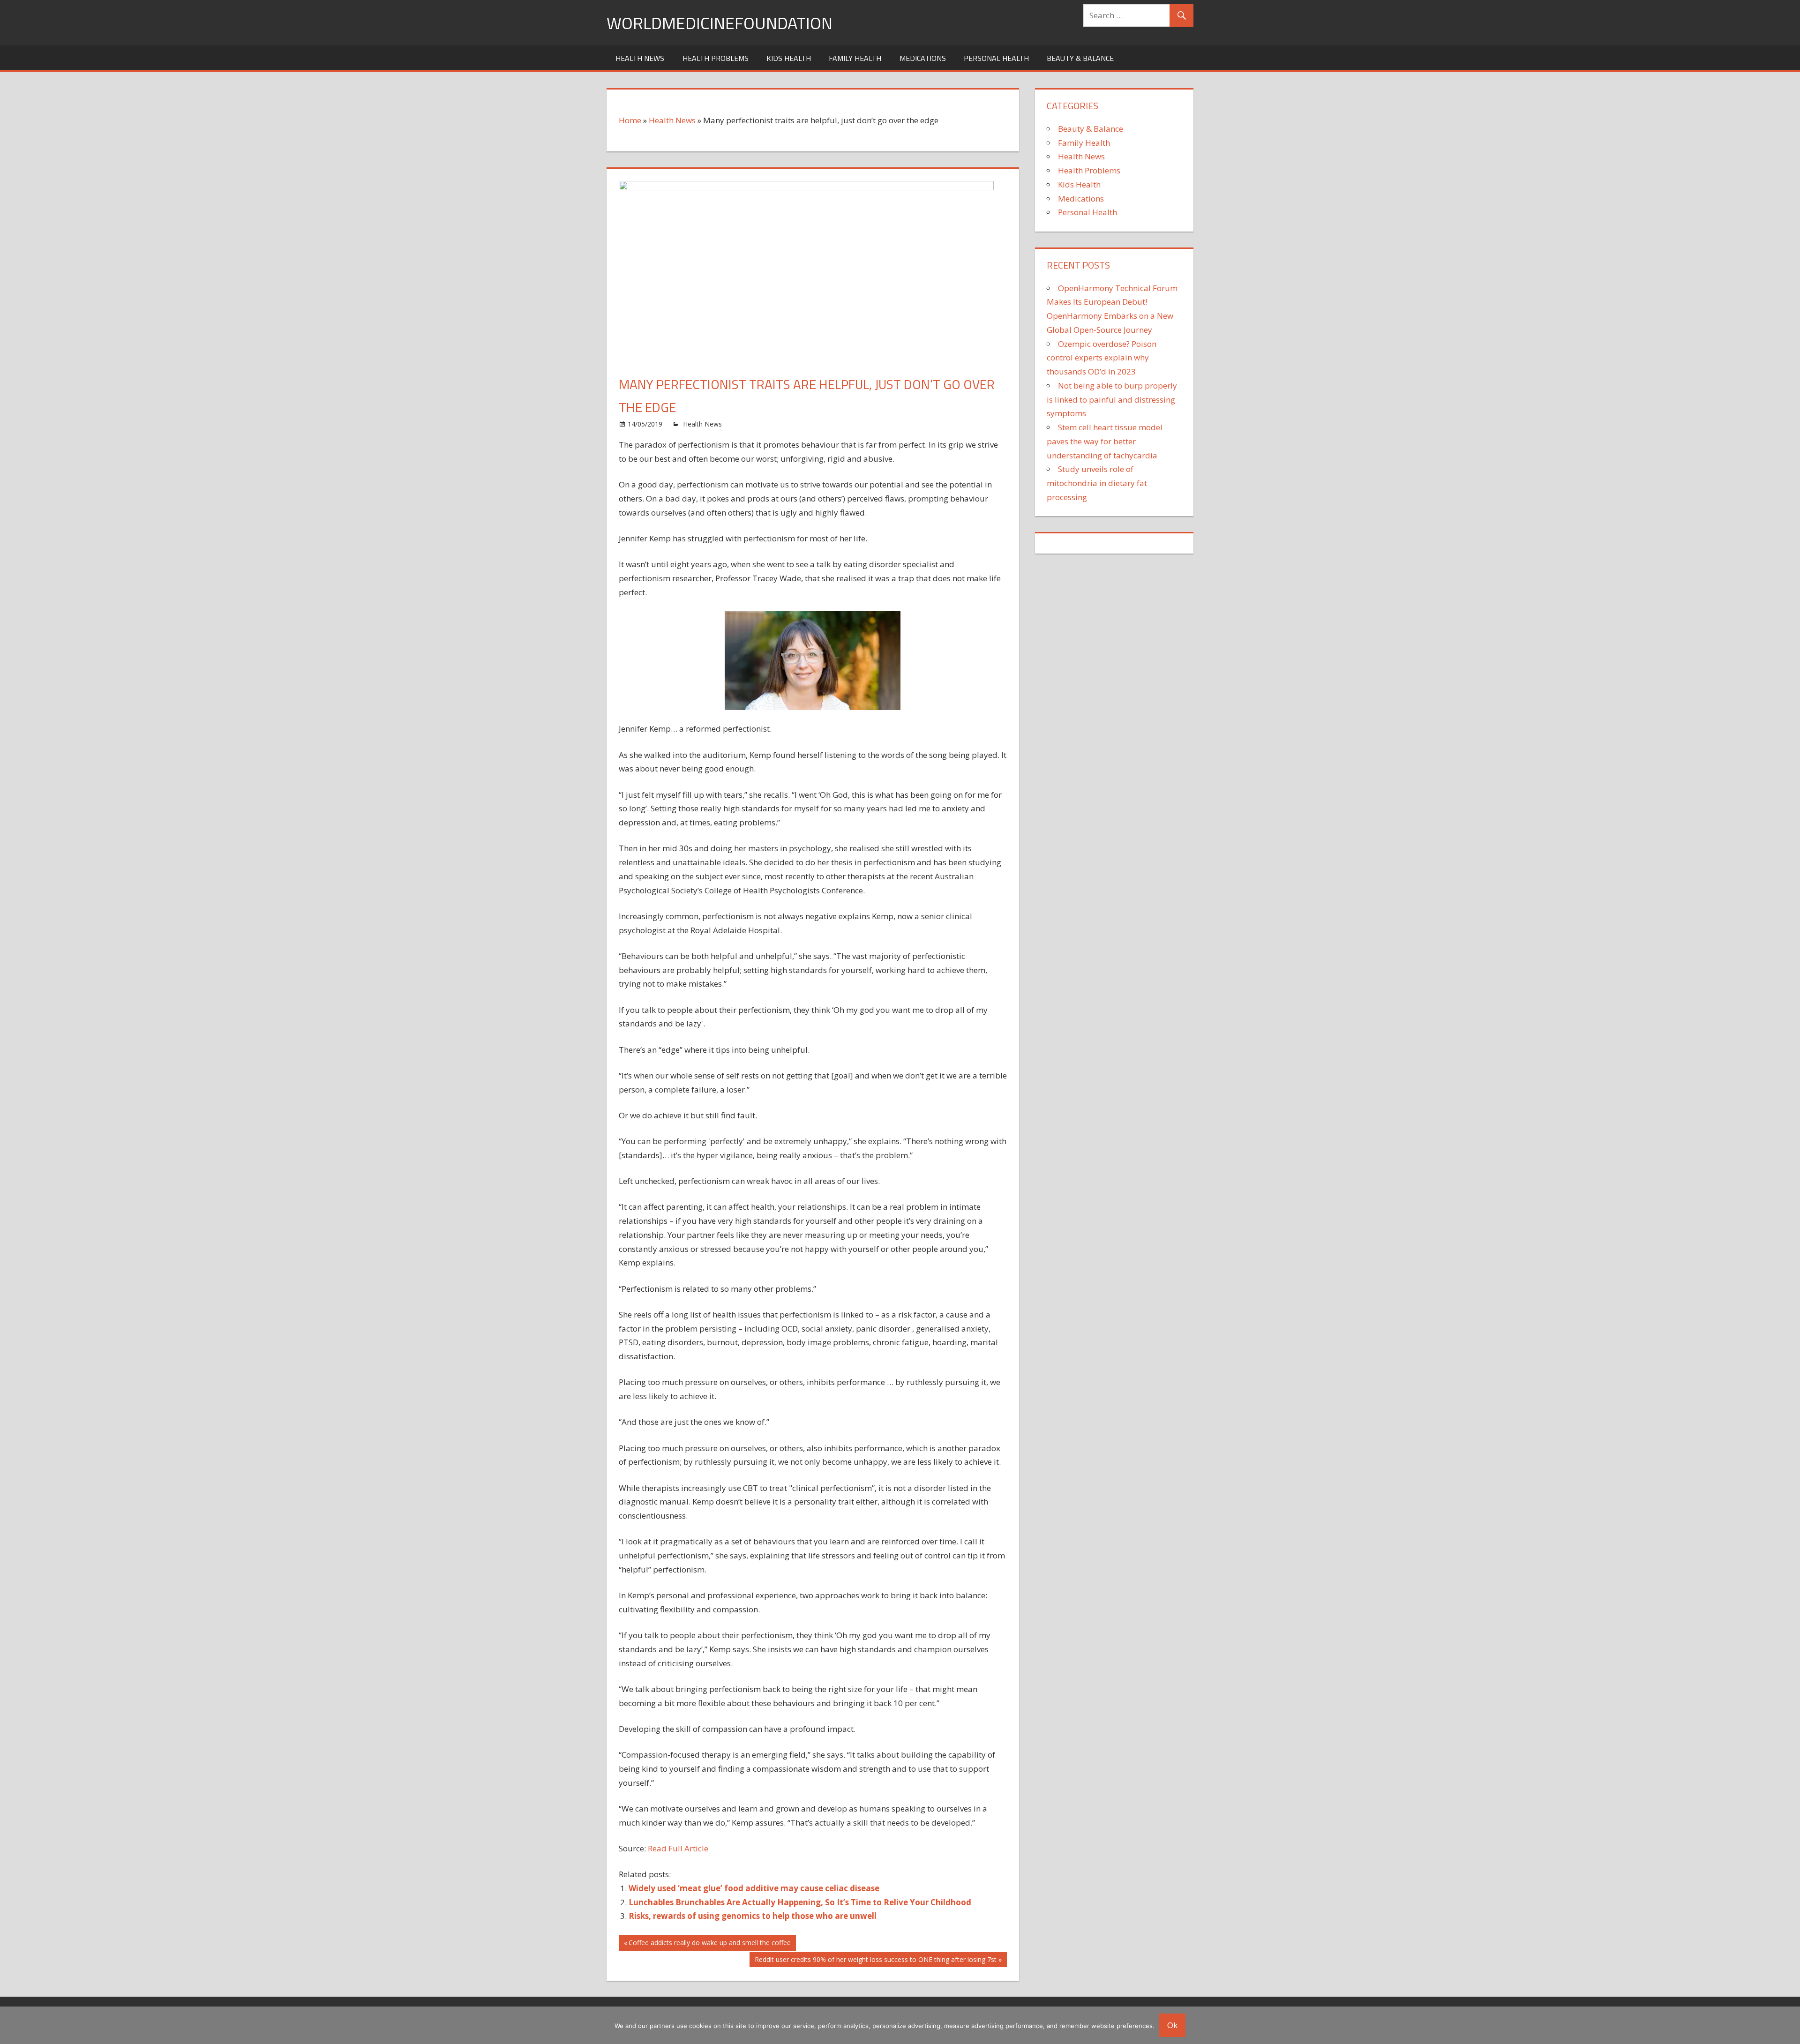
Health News (640, 58)
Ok (1172, 2025)
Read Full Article (678, 1848)
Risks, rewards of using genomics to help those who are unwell (753, 1916)
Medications (923, 58)
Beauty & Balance (1080, 58)
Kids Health (789, 58)
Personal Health (996, 58)
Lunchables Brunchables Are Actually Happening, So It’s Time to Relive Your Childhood (800, 1902)
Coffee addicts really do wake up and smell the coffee (709, 1944)
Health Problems (716, 58)
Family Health (855, 58)
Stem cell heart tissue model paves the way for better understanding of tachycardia (1105, 441)
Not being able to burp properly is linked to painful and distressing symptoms (1112, 400)
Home (630, 120)
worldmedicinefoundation (720, 23)
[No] (1788, 2025)
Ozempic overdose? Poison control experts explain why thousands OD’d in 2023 (1102, 358)
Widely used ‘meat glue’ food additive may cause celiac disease (754, 1888)
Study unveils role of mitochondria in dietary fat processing (1097, 483)
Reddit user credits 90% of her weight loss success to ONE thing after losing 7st (875, 1961)
